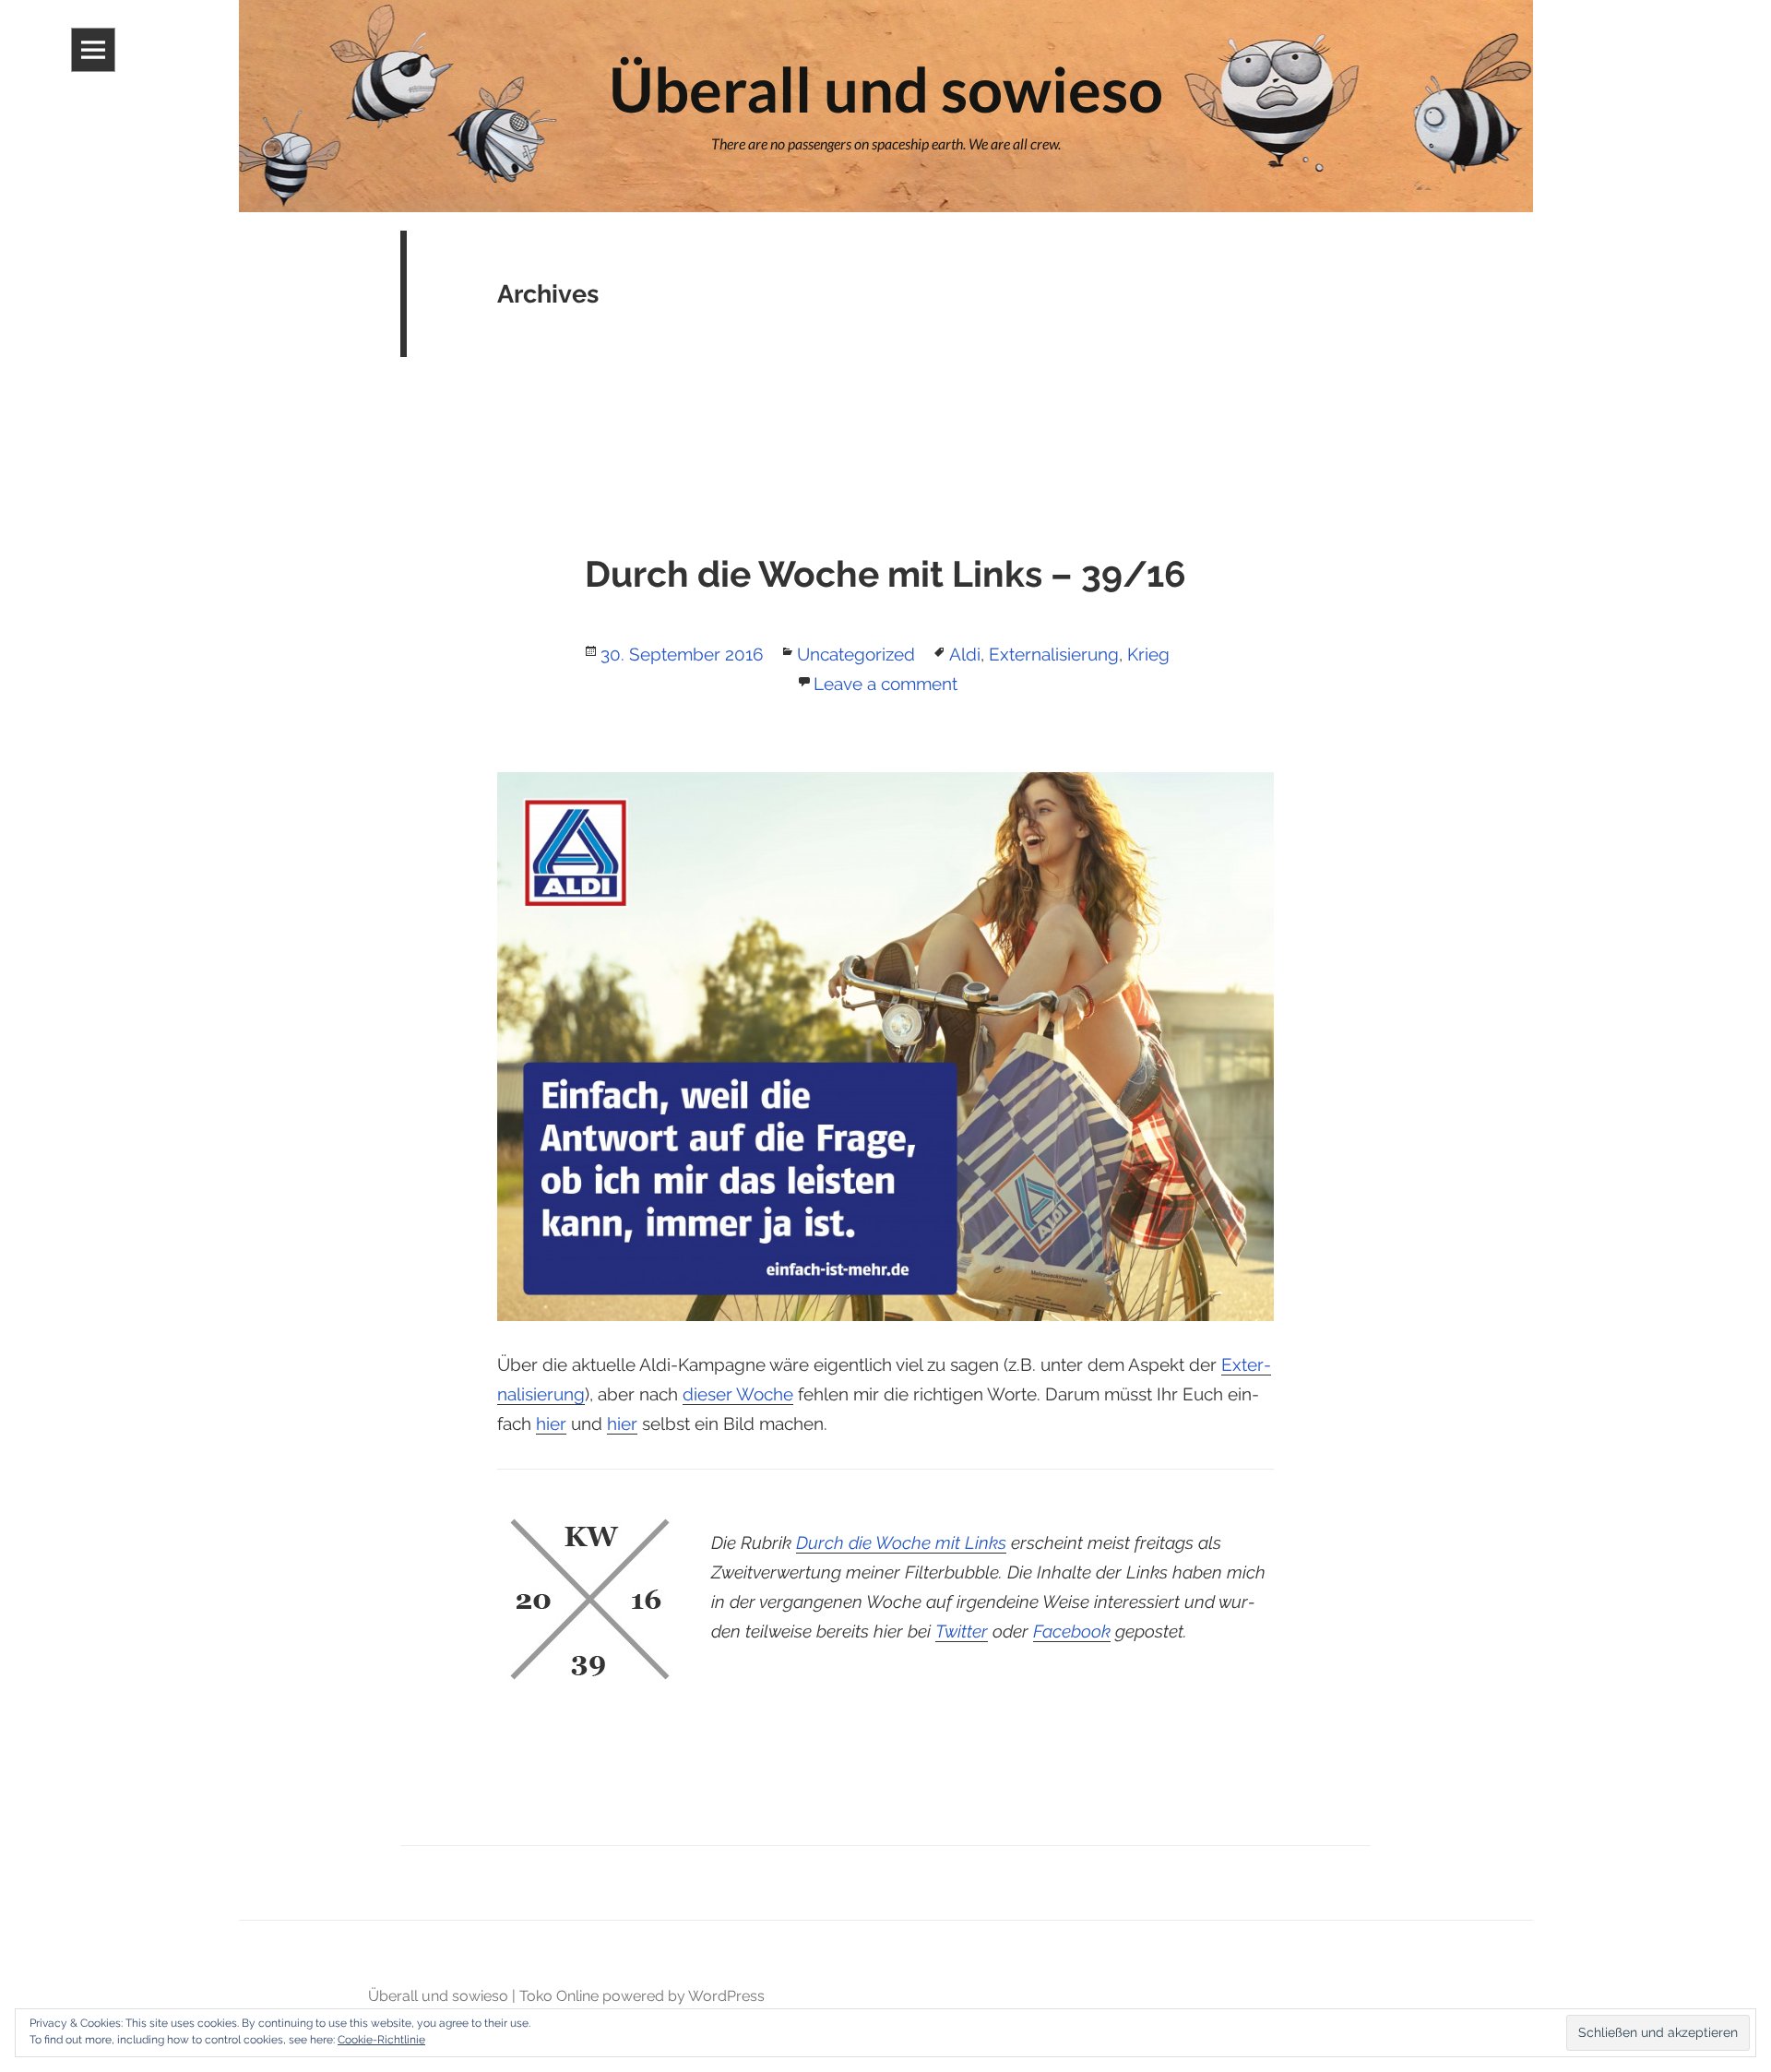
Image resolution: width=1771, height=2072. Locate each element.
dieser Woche (738, 1394)
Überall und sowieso (438, 1996)
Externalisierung (1054, 654)
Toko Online (559, 1996)
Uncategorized (856, 654)
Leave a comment (885, 684)
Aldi (965, 654)
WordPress (726, 1996)
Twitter (962, 1631)
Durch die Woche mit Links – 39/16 (885, 574)
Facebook (1072, 1631)
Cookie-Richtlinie (381, 2040)
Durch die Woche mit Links (901, 1542)
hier (551, 1423)
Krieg (1148, 654)
